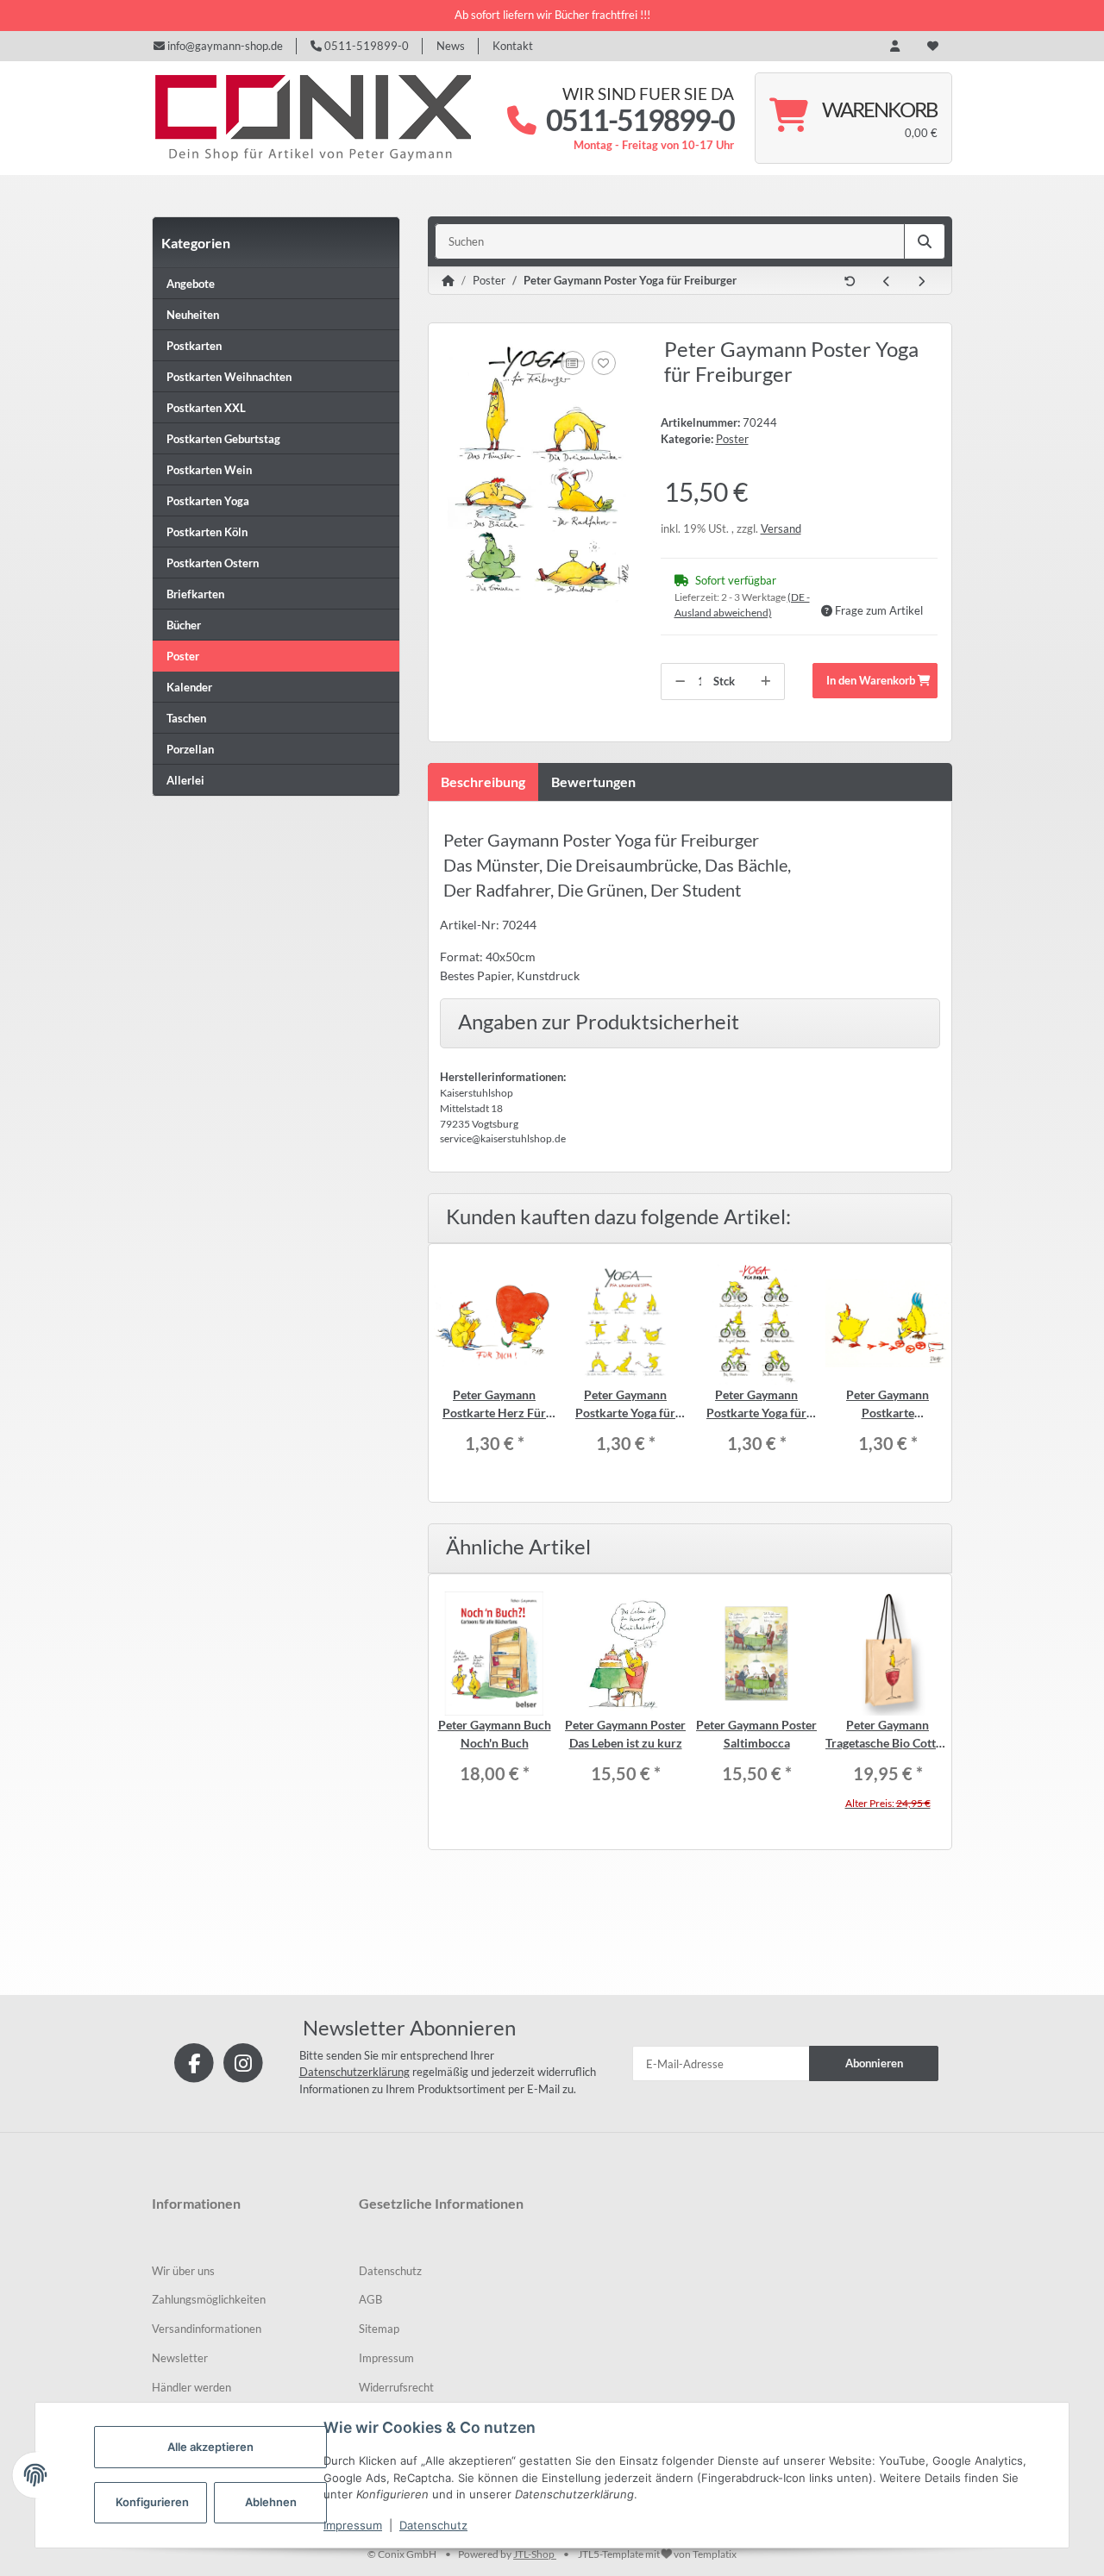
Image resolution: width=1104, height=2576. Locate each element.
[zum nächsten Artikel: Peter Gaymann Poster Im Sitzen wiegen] (921, 282)
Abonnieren (874, 2063)
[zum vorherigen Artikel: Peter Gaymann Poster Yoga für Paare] (887, 282)
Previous (443, 1373)
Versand (781, 528)
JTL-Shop (535, 2554)
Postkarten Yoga (208, 501)
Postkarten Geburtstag (223, 439)
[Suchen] (925, 241)
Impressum (353, 2525)
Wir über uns (183, 2271)
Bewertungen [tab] (593, 782)
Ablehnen (271, 2502)
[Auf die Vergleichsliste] (573, 363)
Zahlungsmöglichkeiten (209, 2299)
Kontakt (513, 46)
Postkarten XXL (206, 408)
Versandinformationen (207, 2329)
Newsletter (180, 2358)
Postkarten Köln (207, 532)
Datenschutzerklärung (354, 2072)
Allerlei (185, 780)
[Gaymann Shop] (311, 118)
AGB (370, 2299)
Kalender (189, 687)
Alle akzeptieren (210, 2447)
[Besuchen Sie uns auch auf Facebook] (194, 2062)
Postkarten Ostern (213, 563)
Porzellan (190, 749)
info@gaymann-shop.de (224, 46)
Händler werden (191, 2387)
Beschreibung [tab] (483, 782)
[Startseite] (448, 281)
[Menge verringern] (680, 682)
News (451, 46)
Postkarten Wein (209, 470)
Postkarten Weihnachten (229, 377)
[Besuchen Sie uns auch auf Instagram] (243, 2062)
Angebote (191, 284)
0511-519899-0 (365, 46)
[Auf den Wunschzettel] (604, 363)
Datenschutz (433, 2525)
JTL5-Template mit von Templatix (657, 2554)
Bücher (184, 625)
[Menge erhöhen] (765, 682)
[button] (895, 47)
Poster (732, 439)
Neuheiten (193, 315)
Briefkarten (195, 594)
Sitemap (379, 2329)
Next (937, 1373)
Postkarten (194, 346)
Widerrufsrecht (396, 2387)
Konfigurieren (152, 2502)
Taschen (186, 718)
